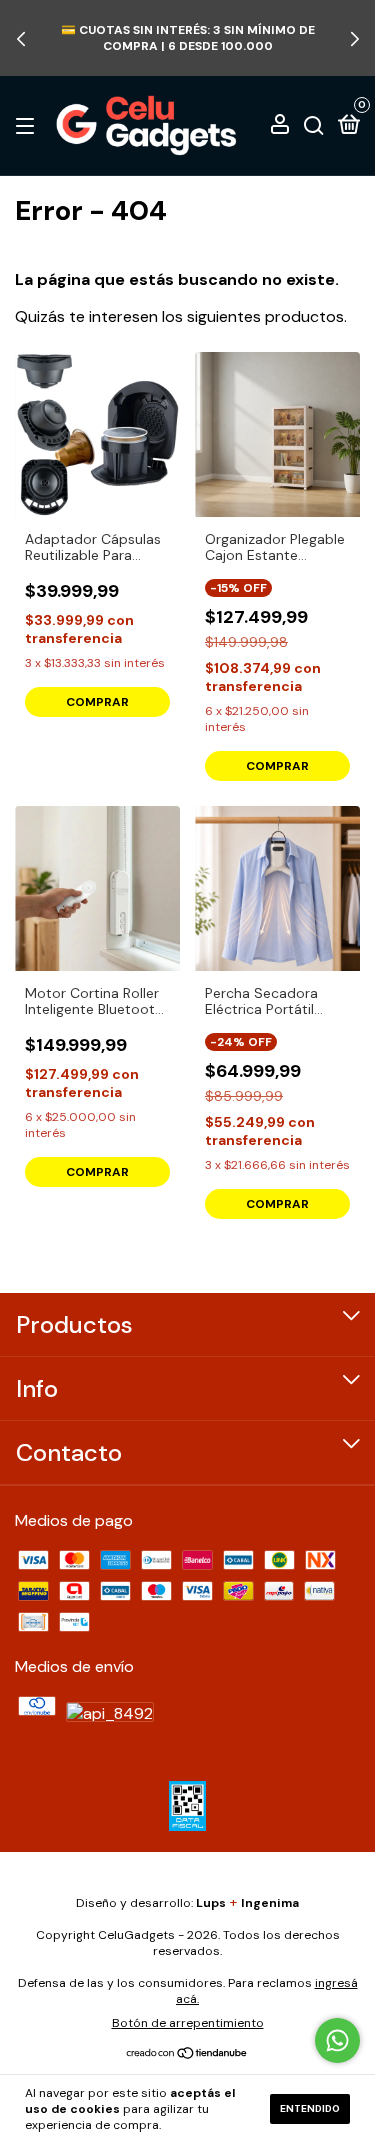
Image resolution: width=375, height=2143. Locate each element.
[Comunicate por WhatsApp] (337, 2040)
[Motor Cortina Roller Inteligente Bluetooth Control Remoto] (97, 888)
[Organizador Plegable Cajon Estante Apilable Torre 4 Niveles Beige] (277, 434)
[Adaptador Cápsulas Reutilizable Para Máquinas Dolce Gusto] (97, 434)
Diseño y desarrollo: (151, 1903)
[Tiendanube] (187, 2054)
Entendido (310, 2108)
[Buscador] (314, 125)
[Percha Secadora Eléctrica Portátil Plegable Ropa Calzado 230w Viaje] (277, 888)
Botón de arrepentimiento (188, 2023)
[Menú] (28, 125)
